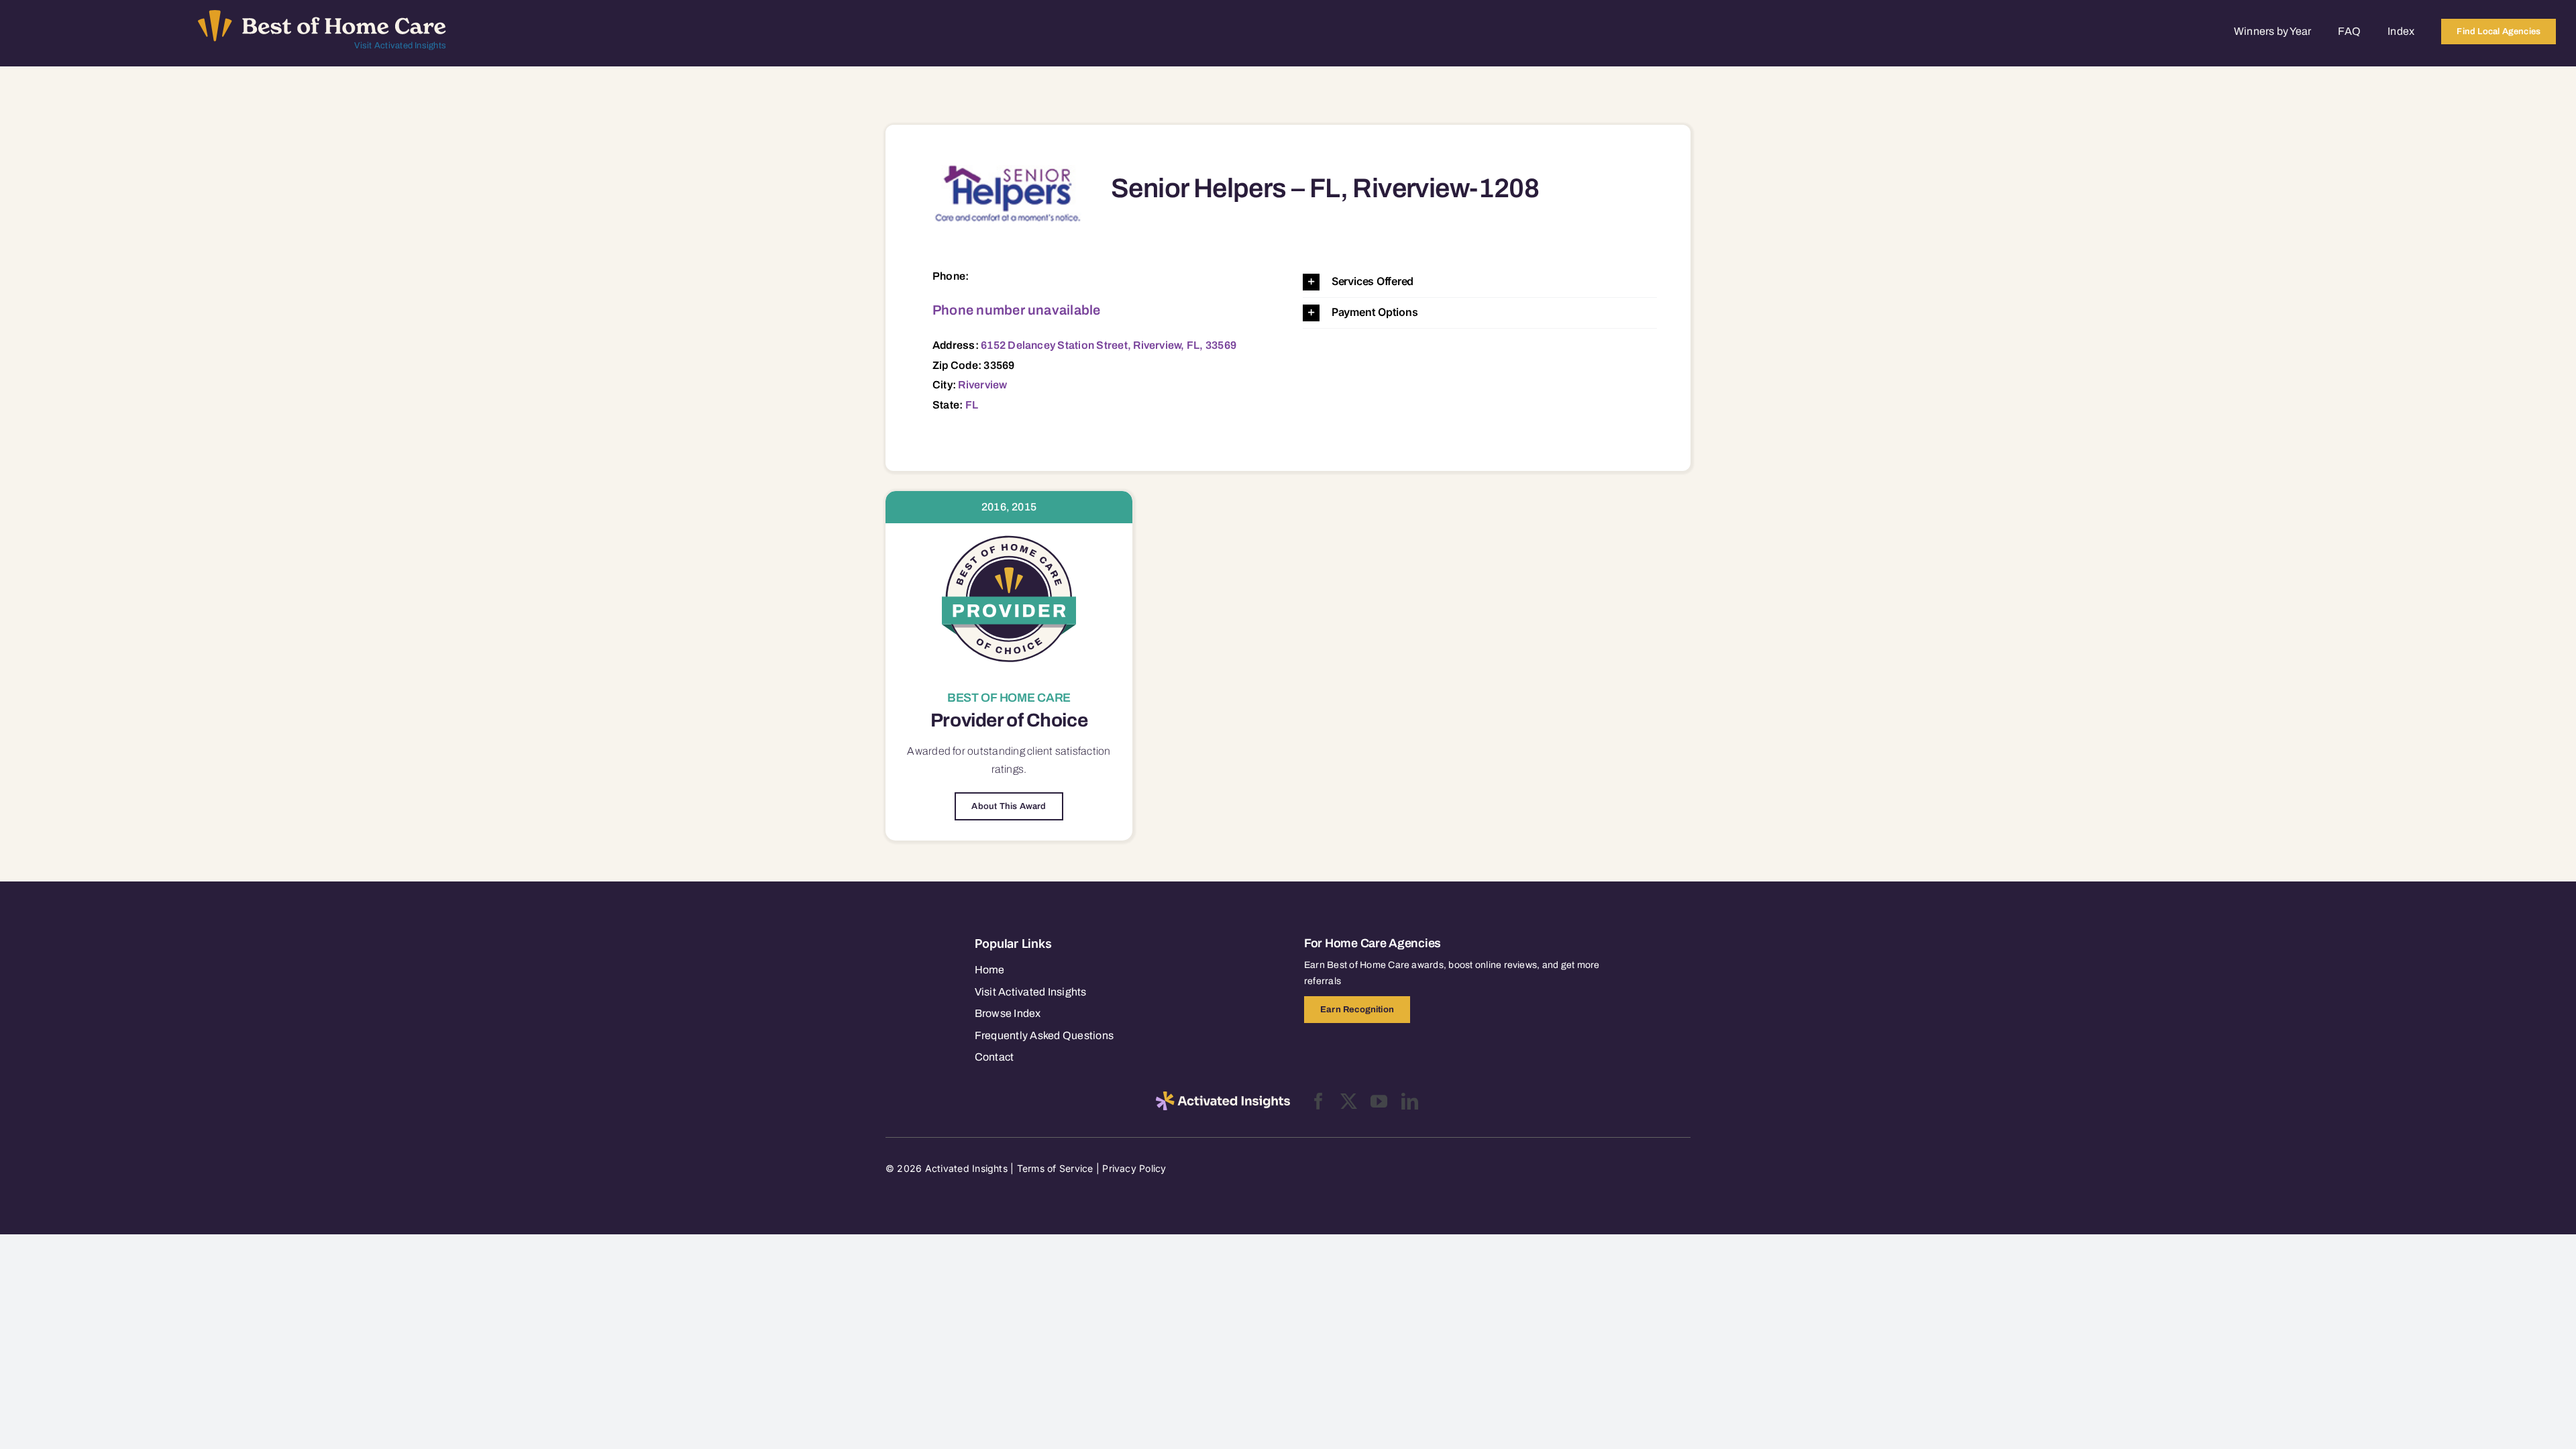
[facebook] (1319, 1101)
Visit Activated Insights (400, 46)
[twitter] (1349, 1101)
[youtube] (1379, 1101)
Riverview (982, 385)
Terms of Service (1055, 1168)
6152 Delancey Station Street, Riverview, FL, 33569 (1109, 345)
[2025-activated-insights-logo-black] (1223, 1097)
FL (972, 405)
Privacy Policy (1134, 1168)
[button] (1480, 282)
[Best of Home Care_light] (322, 15)
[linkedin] (1410, 1101)
